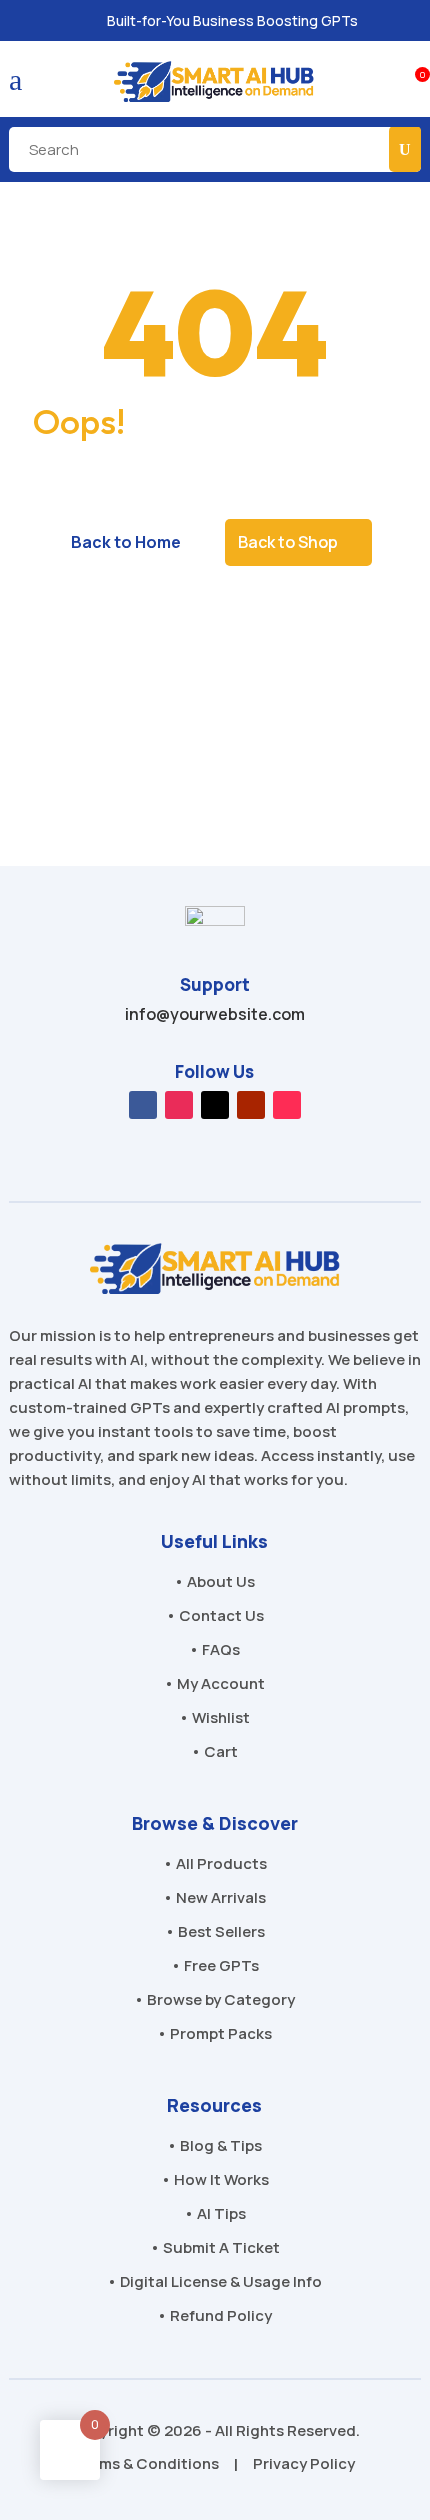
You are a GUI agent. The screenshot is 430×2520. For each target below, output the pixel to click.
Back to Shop (288, 542)
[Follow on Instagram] (179, 1105)
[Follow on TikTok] (287, 1105)
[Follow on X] (215, 1105)
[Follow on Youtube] (251, 1105)
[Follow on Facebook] (143, 1105)
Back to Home (126, 542)
